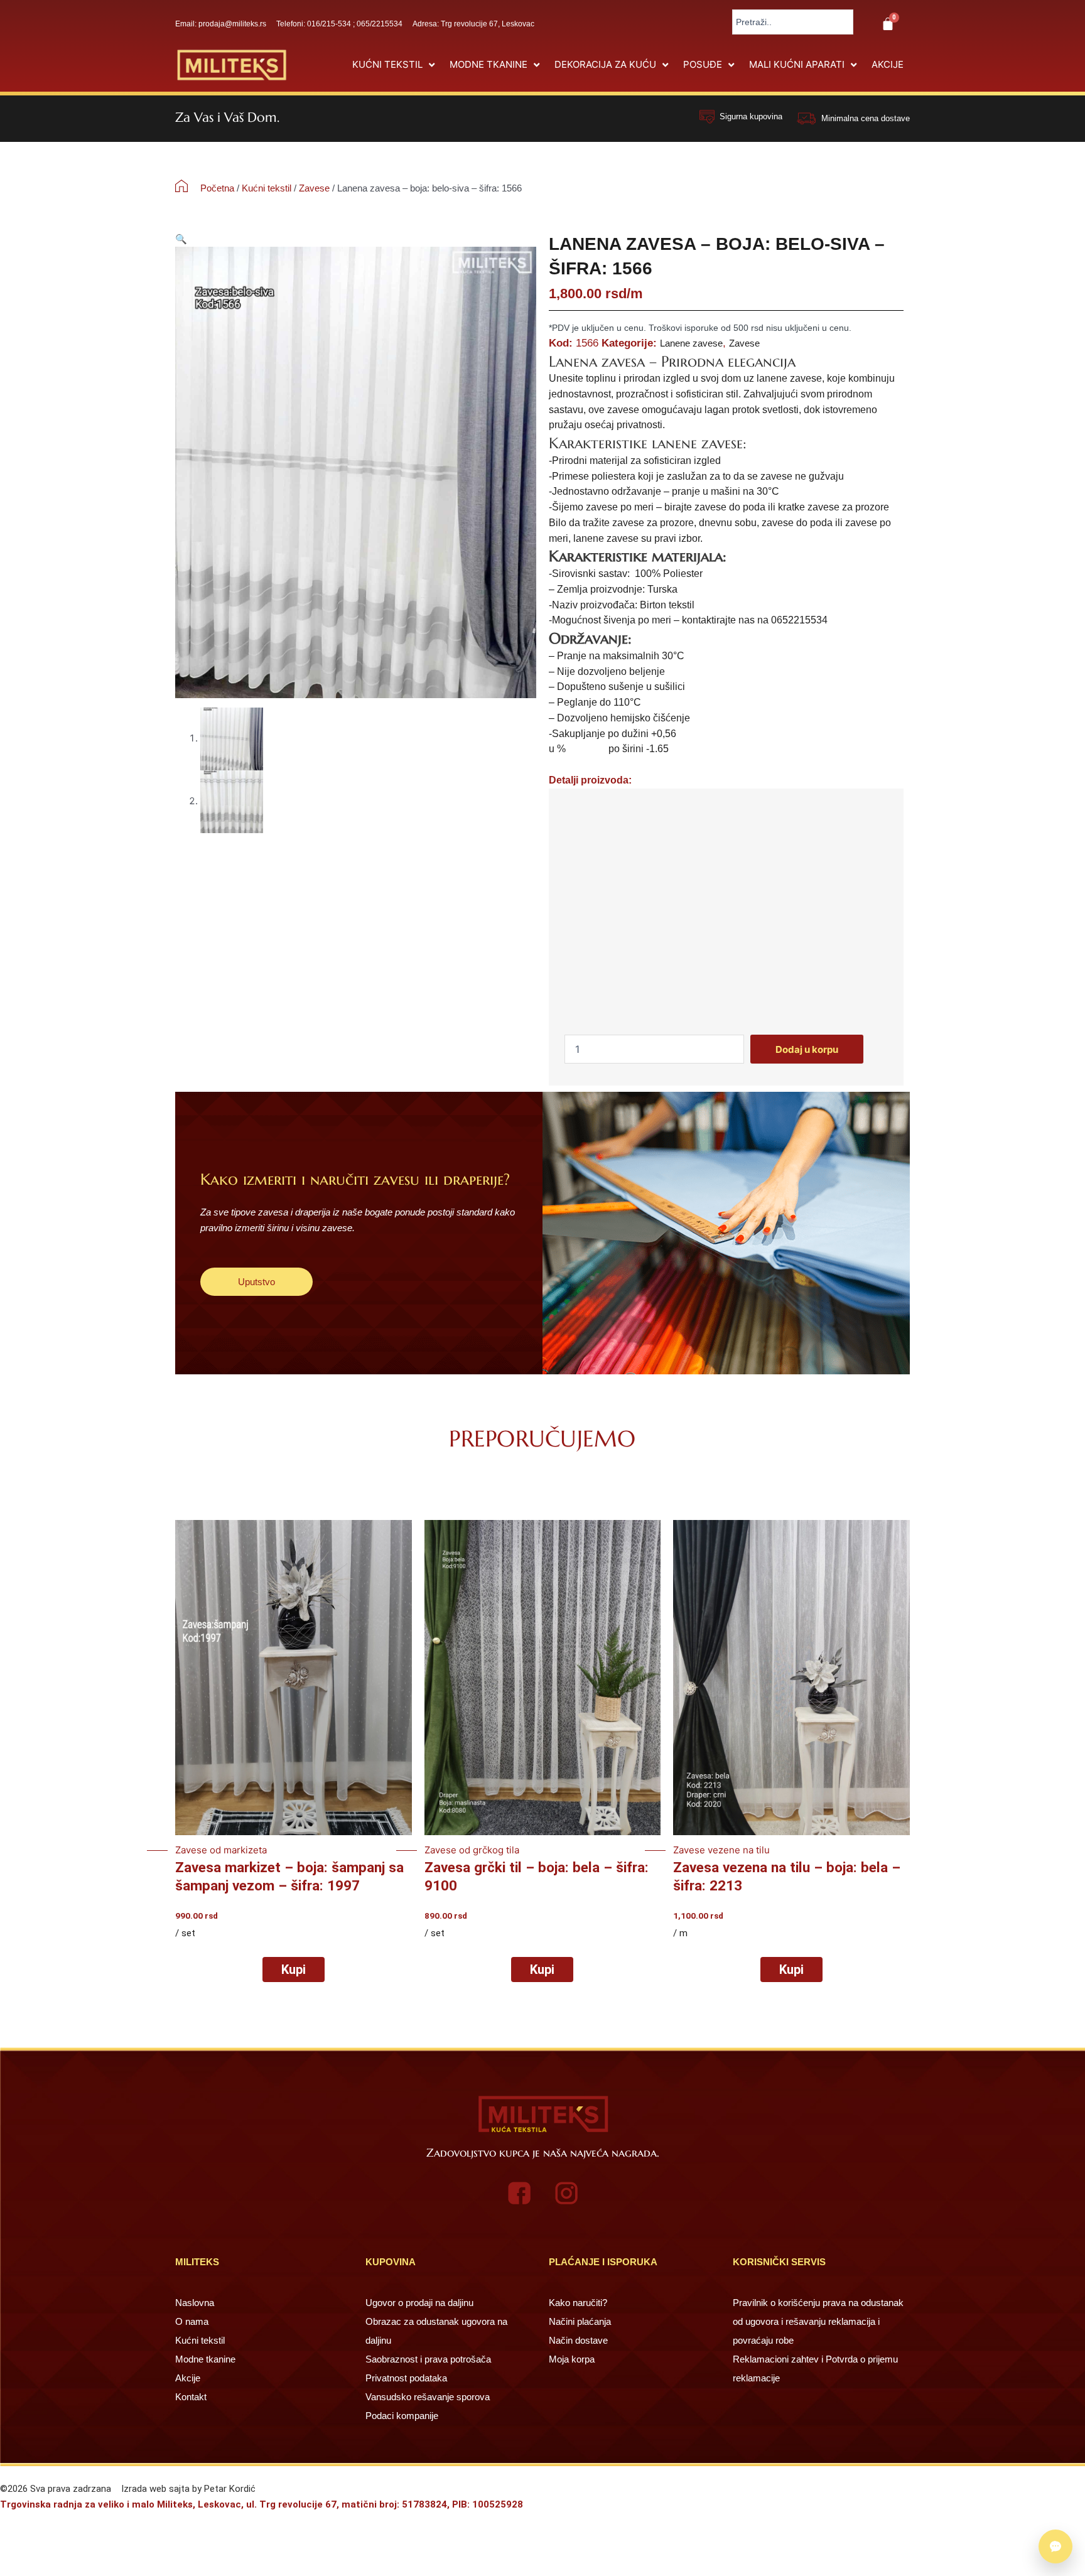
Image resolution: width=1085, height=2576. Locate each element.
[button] (395, 65)
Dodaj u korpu (807, 1049)
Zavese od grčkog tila (472, 1850)
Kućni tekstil (267, 188)
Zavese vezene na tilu (721, 1850)
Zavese (314, 188)
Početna (217, 188)
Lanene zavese (691, 343)
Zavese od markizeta (221, 1850)
